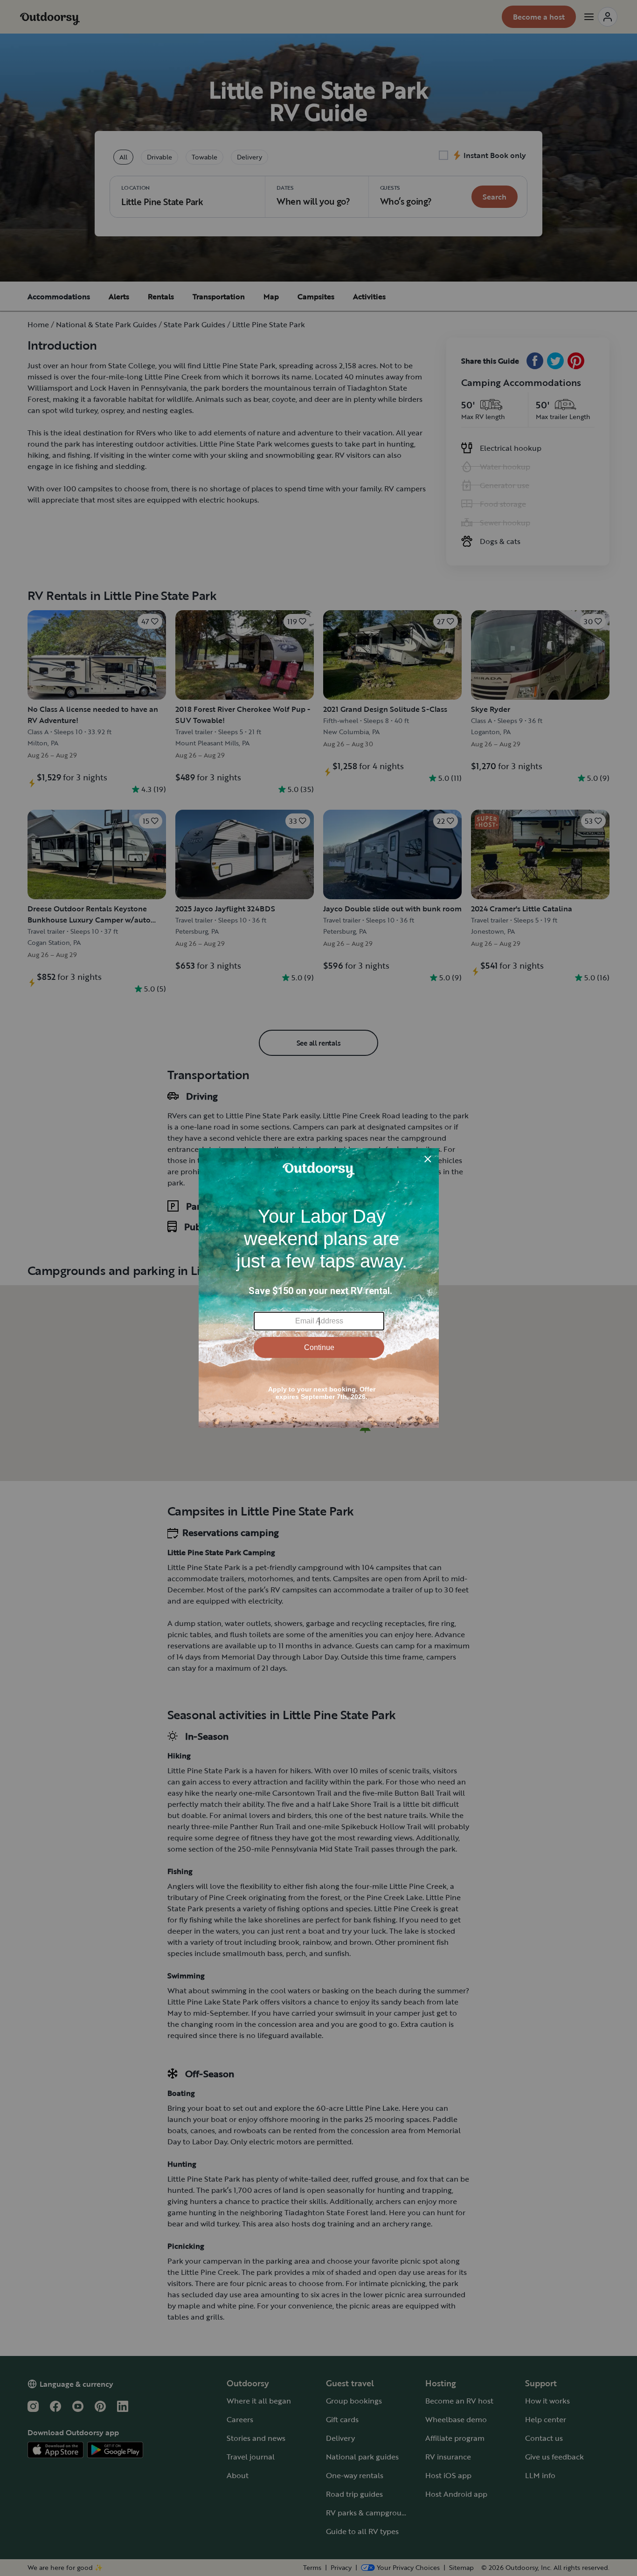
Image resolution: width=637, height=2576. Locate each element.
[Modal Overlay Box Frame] (319, 1288)
